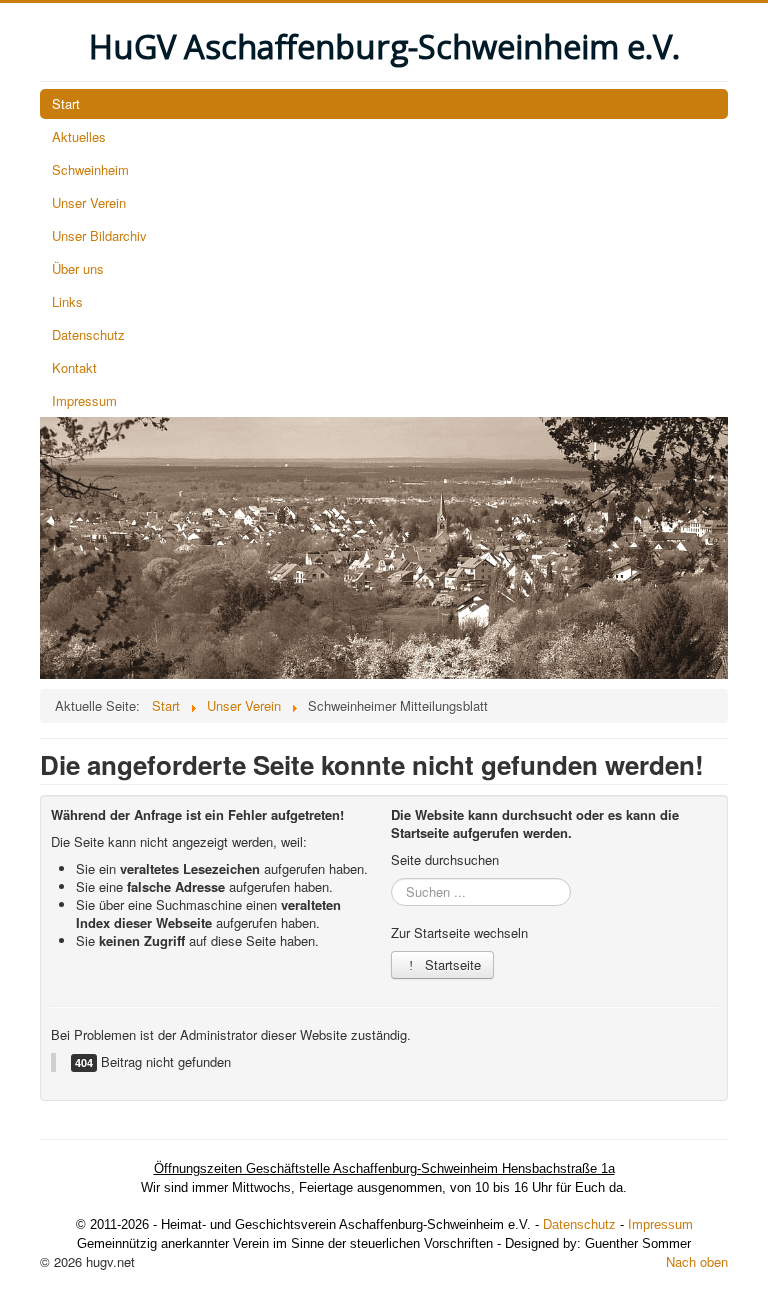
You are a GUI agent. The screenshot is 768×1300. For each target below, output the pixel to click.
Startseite (451, 964)
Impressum (84, 400)
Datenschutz (88, 334)
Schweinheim (90, 169)
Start (66, 103)
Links (67, 301)
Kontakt (74, 367)
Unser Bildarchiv (99, 235)
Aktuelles (79, 136)
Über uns (78, 268)
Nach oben (697, 1261)
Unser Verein (89, 202)
